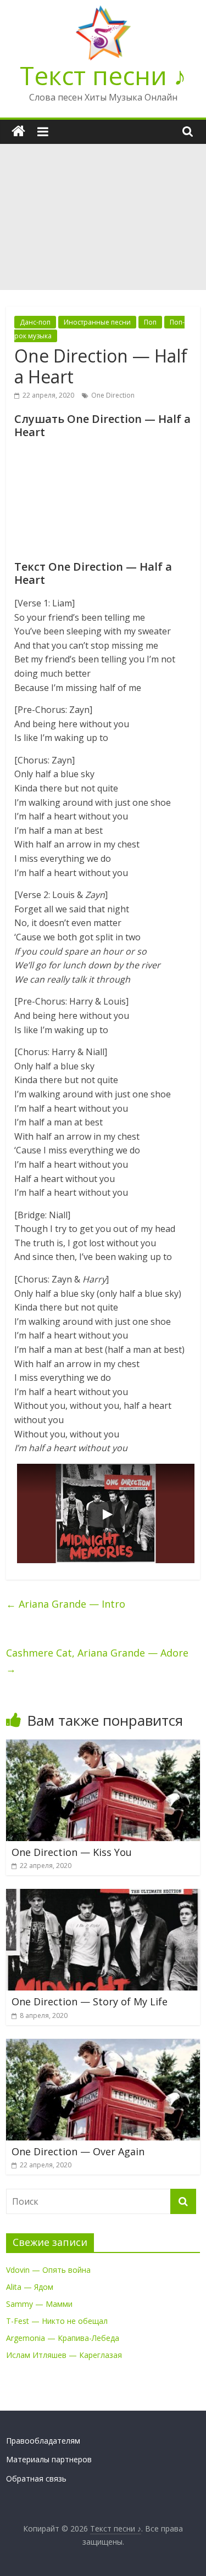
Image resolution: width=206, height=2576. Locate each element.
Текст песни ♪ (103, 75)
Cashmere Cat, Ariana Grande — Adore (97, 1661)
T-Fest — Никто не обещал (57, 2321)
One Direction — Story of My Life (90, 2001)
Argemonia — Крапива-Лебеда (63, 2338)
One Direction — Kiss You (72, 1852)
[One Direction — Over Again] (103, 2045)
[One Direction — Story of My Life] (103, 1895)
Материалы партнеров (49, 2459)
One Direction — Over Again (78, 2151)
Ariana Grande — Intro (66, 1604)
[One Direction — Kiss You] (103, 1746)
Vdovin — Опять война (48, 2270)
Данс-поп (35, 322)
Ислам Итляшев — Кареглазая (64, 2355)
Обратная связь (36, 2479)
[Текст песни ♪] (18, 132)
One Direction (113, 395)
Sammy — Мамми (39, 2304)
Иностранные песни (97, 322)
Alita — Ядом (30, 2287)
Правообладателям (43, 2441)
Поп (150, 322)
